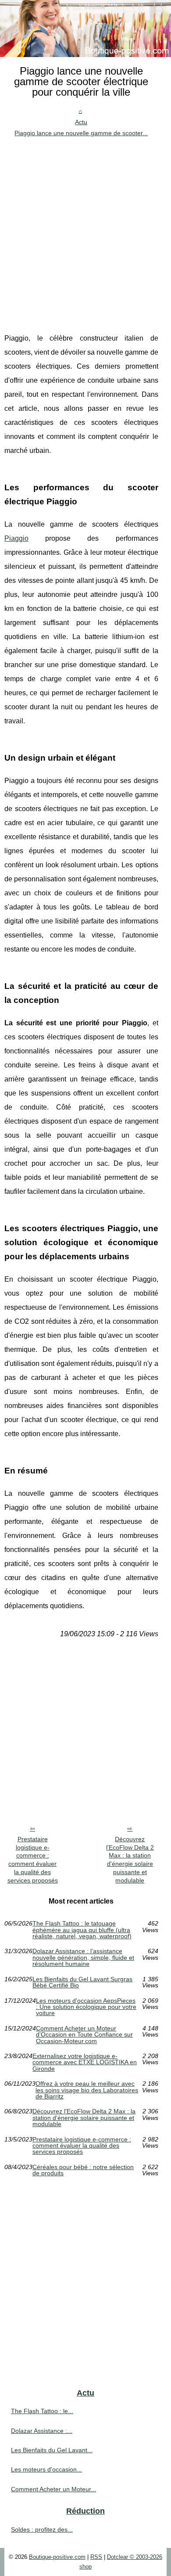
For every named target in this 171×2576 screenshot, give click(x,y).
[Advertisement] (85, 228)
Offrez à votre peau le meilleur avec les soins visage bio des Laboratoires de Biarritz (87, 2090)
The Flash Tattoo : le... (42, 2411)
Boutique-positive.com (57, 2557)
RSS (96, 2557)
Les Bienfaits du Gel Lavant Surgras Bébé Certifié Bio (82, 1982)
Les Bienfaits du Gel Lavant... (52, 2450)
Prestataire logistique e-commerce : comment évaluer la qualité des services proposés (33, 1860)
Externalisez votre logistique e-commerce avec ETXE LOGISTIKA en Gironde (85, 2062)
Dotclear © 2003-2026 (135, 2557)
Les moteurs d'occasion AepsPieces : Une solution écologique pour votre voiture (86, 2007)
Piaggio (16, 538)
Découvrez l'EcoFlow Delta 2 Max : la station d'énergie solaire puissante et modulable (130, 1860)
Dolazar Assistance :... (42, 2431)
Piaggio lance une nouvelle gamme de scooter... (81, 133)
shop (85, 2567)
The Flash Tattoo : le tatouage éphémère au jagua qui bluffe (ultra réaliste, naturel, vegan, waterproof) (82, 1930)
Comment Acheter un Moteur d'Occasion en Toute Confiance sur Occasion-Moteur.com (84, 2035)
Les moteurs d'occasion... (46, 2469)
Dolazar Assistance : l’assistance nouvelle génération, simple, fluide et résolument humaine (83, 1957)
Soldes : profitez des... (42, 2529)
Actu (81, 122)
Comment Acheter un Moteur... (53, 2489)
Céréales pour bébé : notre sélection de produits (83, 2170)
